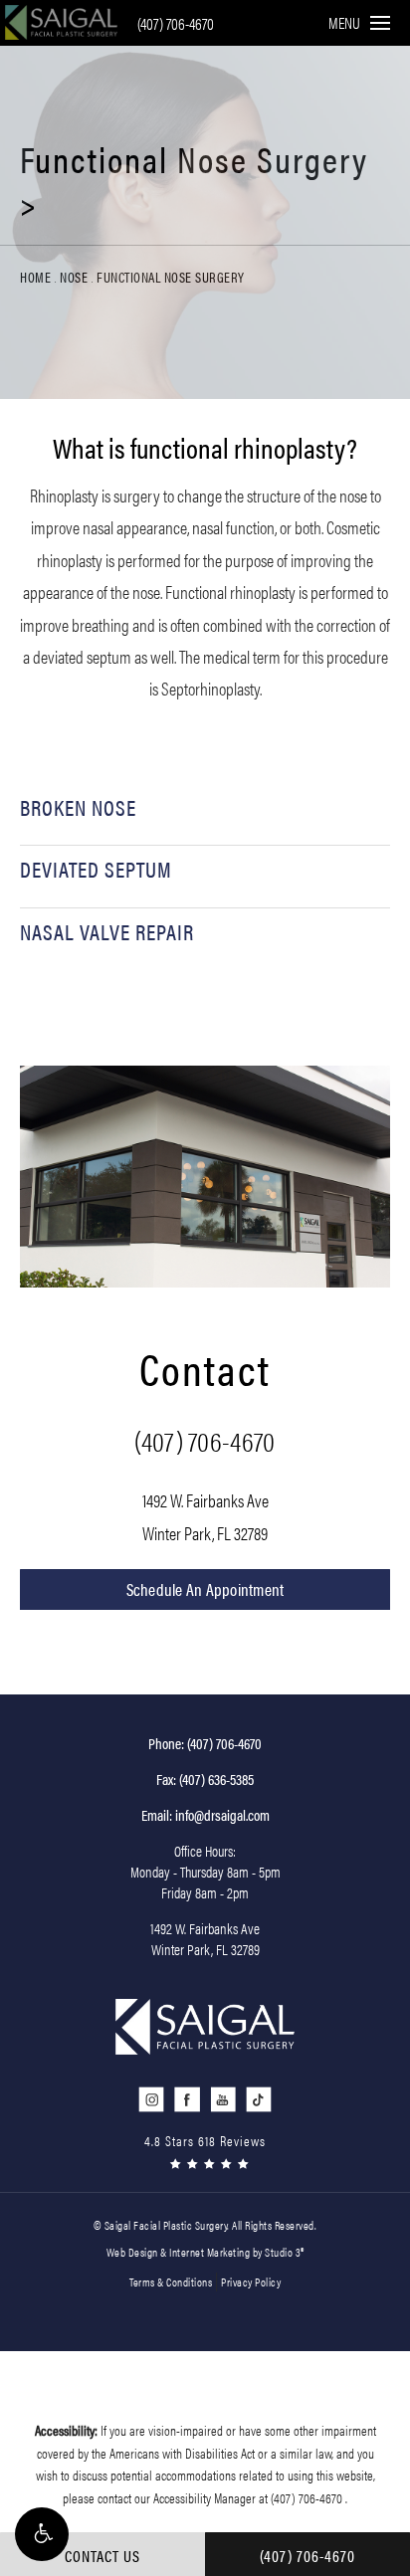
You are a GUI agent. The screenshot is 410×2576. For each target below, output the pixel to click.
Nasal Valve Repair (107, 931)
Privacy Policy (251, 2281)
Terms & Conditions (171, 2281)
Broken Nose (78, 806)
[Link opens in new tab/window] (152, 2100)
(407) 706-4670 (176, 23)
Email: (205, 1814)
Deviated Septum (96, 868)
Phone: (205, 1743)
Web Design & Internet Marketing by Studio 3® (205, 2252)
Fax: (205, 1779)
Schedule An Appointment (205, 1589)
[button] (42, 2534)
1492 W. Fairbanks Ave (205, 1516)
